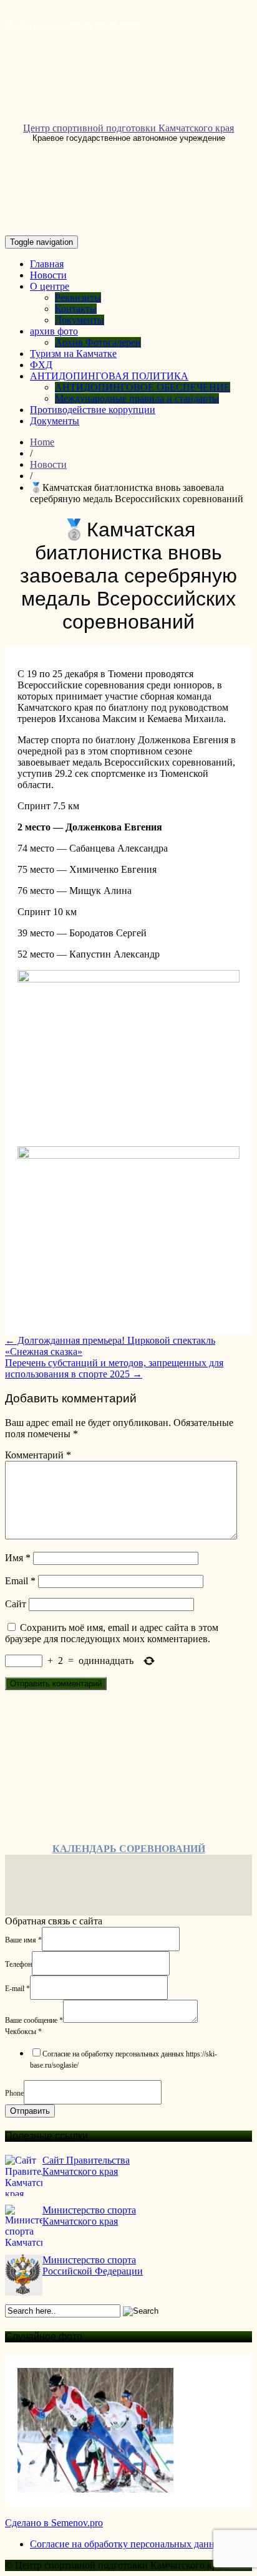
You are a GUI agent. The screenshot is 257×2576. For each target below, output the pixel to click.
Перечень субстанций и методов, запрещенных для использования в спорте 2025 (114, 1368)
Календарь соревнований (129, 1849)
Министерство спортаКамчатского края (89, 2216)
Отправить (30, 2111)
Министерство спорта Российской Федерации (93, 2265)
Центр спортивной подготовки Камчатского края (128, 128)
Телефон (18, 1964)
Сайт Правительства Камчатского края (86, 2166)
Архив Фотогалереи (98, 342)
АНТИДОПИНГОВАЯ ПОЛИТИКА (109, 376)
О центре (50, 286)
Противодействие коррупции (93, 410)
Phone (14, 2093)
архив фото (54, 331)
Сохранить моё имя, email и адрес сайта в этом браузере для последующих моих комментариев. (112, 1633)
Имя (18, 1558)
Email (20, 1581)
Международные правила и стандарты (137, 398)
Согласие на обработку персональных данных (128, 2544)
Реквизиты (78, 297)
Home (42, 442)
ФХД (41, 365)
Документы (80, 320)
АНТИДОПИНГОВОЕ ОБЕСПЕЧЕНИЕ (143, 387)
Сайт (16, 1604)
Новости (48, 275)
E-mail (17, 1988)
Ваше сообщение (34, 2020)
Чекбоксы (23, 2032)
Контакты (76, 309)
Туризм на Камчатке (73, 354)
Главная (47, 264)
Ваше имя (23, 1939)
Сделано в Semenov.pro (54, 2523)
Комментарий (38, 1455)
